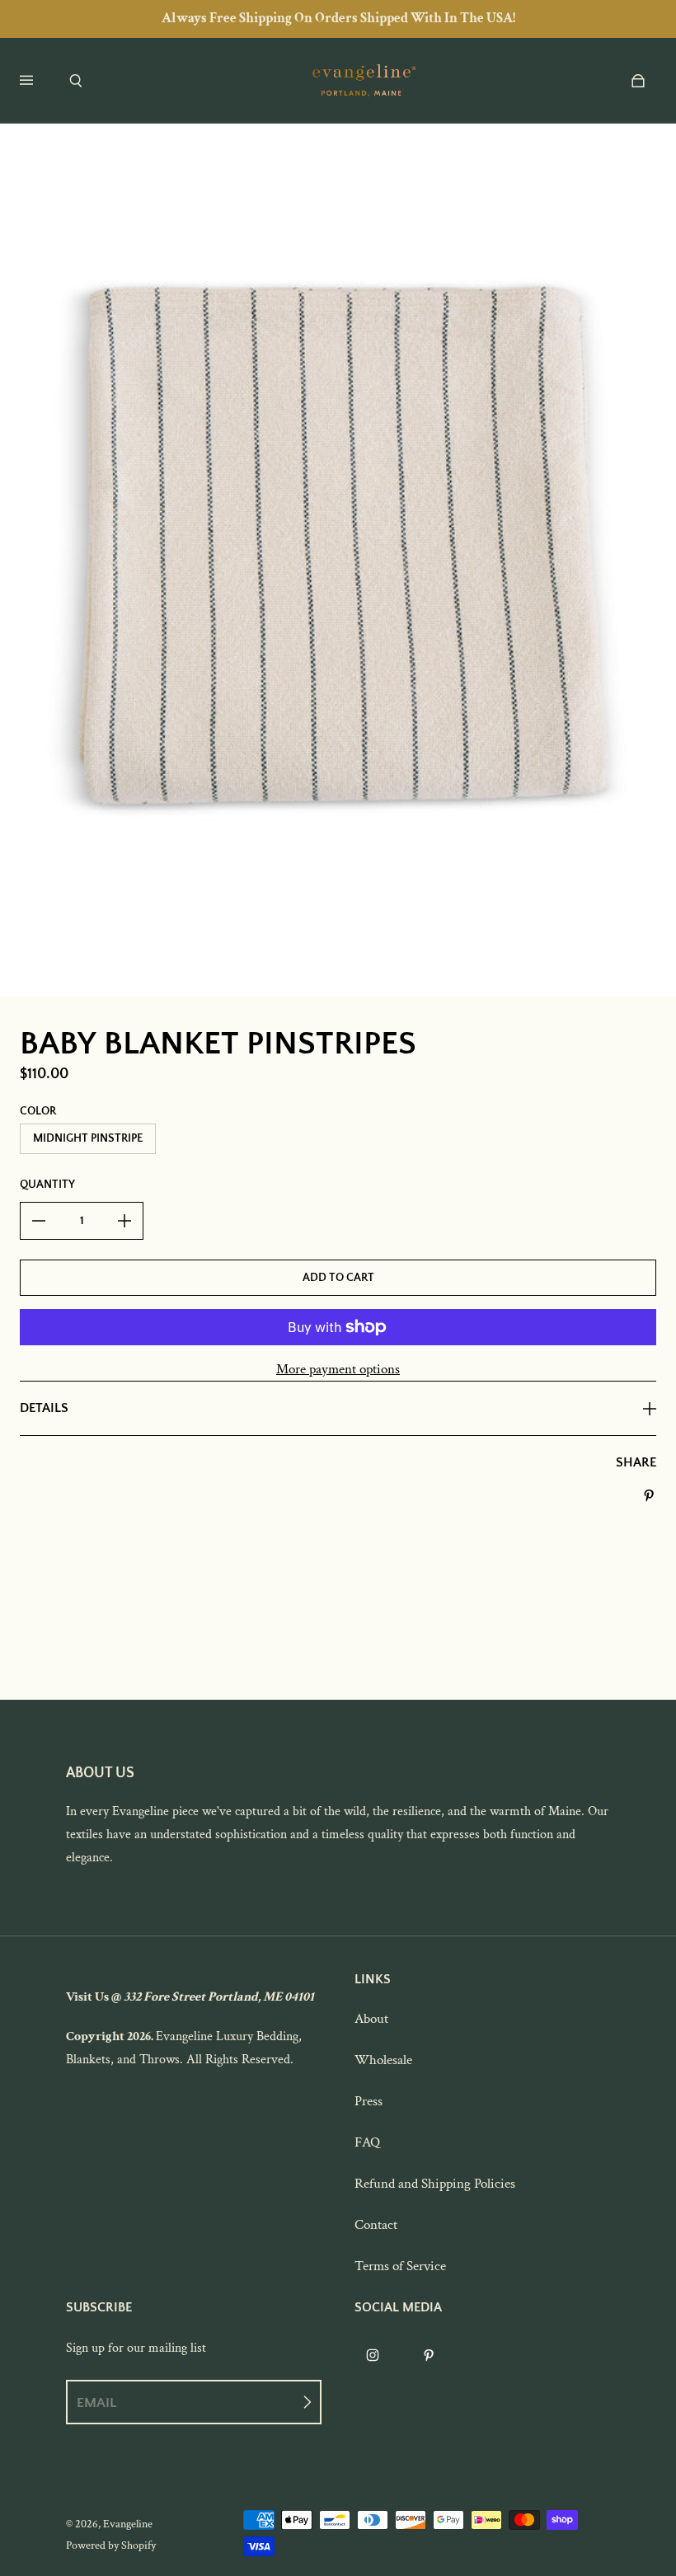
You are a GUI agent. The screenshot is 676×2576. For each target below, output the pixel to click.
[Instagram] (373, 2355)
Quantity (47, 1185)
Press (369, 2101)
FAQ (367, 2142)
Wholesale (383, 2060)
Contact (376, 2225)
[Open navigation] (38, 81)
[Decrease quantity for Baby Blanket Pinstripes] (39, 1221)
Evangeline (128, 2524)
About (371, 2019)
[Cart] (638, 81)
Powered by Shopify (111, 2546)
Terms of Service (400, 2266)
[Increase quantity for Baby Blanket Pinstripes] (124, 1221)
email (96, 2402)
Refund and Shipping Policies (435, 2184)
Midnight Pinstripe (88, 1138)
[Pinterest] (429, 2355)
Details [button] (44, 1408)
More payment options (338, 1369)
